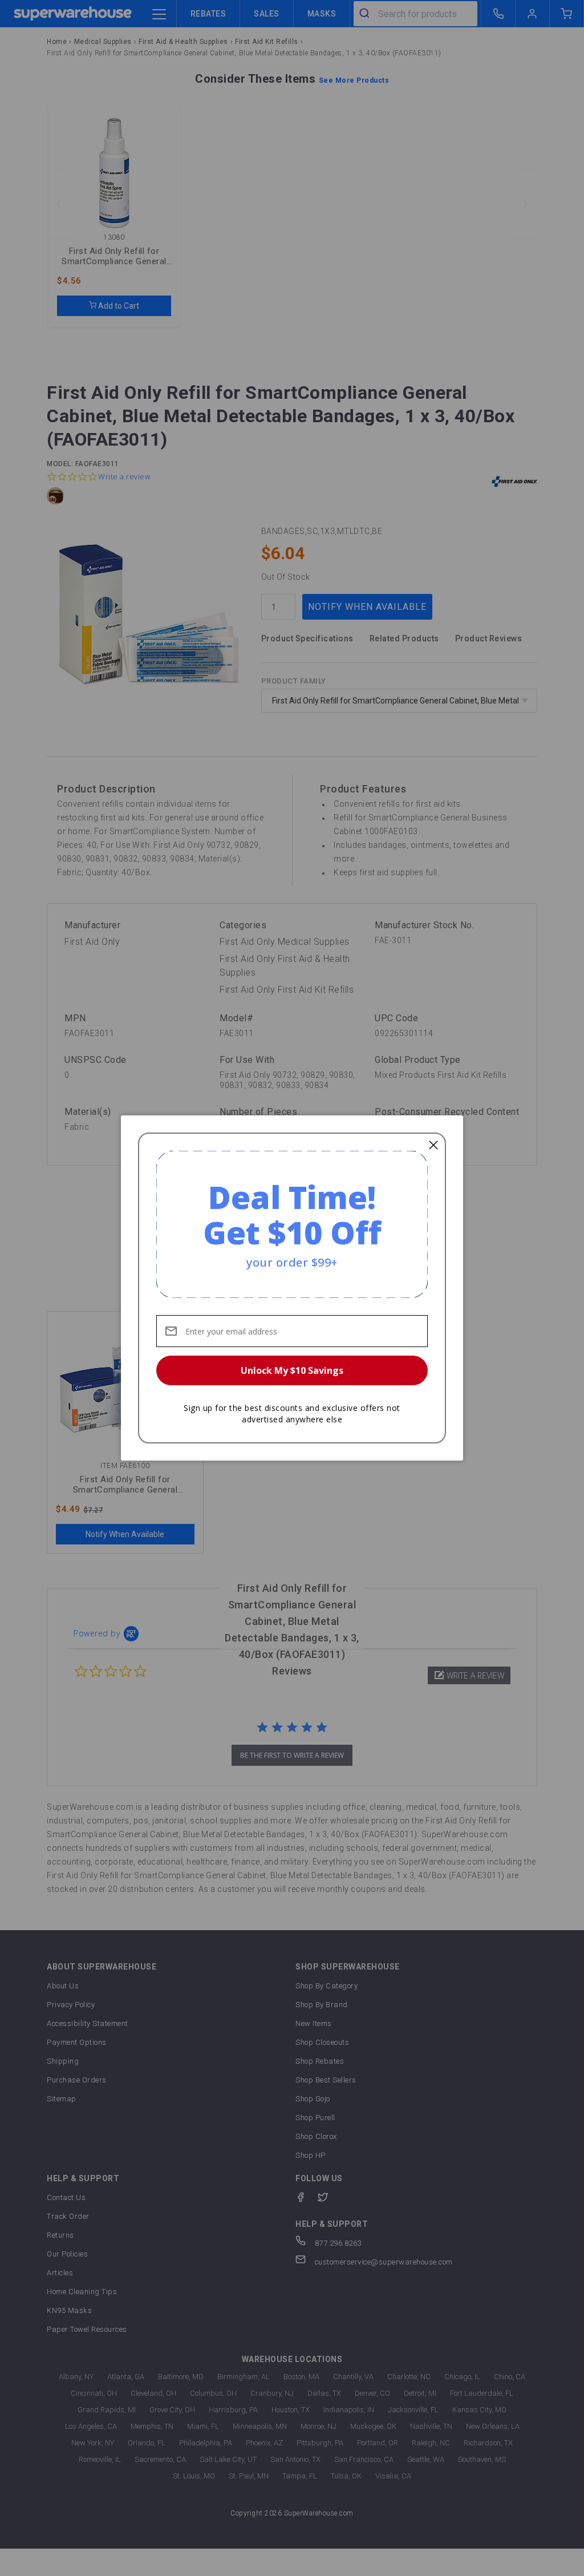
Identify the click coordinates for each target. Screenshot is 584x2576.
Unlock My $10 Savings (292, 1370)
